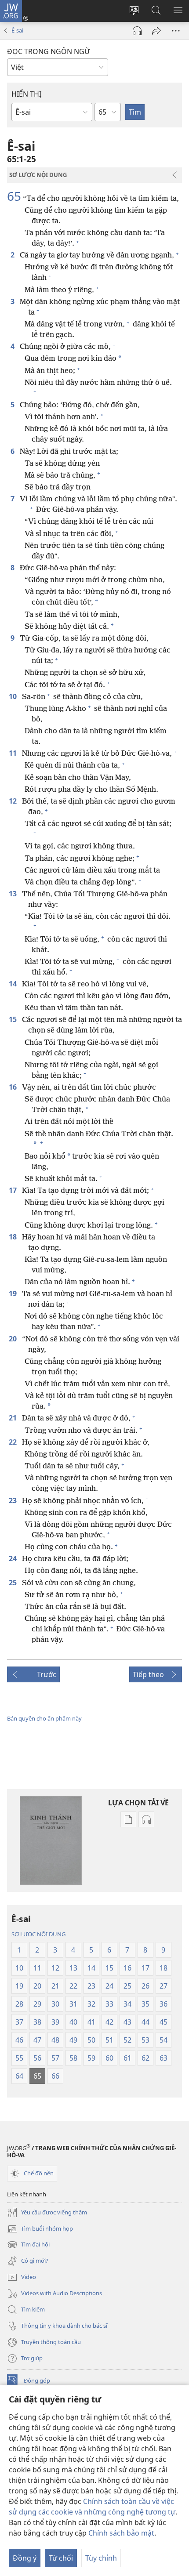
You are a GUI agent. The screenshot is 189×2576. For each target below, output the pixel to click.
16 (14, 1087)
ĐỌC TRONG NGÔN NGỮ (48, 51)
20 (14, 1339)
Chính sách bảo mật (121, 2533)
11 (14, 753)
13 (14, 894)
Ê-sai (17, 30)
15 (14, 1019)
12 (14, 801)
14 (14, 984)
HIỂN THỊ (26, 94)
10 (14, 696)
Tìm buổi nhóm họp (40, 2229)
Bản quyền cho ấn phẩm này (44, 1718)
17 (14, 1190)
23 (14, 1500)
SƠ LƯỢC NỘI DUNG (38, 1934)
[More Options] (176, 31)
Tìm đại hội (28, 2245)
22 (14, 1442)
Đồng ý (25, 2558)
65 (14, 196)
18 (14, 1237)
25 (14, 1583)
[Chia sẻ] (156, 31)
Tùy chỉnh (101, 2558)
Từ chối (61, 2558)
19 (14, 1293)
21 (14, 1418)
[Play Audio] (137, 31)
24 (14, 1558)
